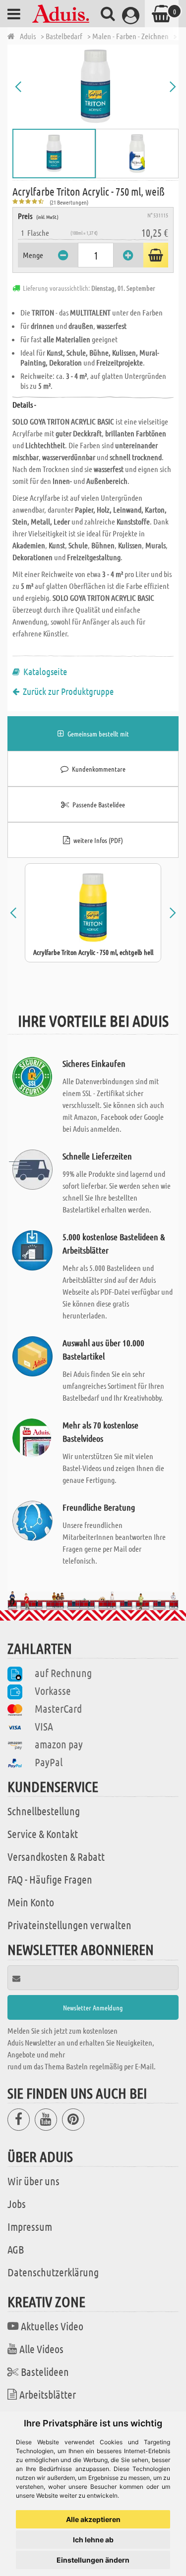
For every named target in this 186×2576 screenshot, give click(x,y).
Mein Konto (31, 1902)
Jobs (17, 2204)
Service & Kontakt (43, 1834)
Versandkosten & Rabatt (56, 1856)
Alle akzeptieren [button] (93, 2519)
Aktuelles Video (52, 2326)
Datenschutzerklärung (53, 2272)
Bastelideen (45, 2371)
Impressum (30, 2226)
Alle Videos (41, 2349)
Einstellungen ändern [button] (93, 2560)
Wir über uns (33, 2181)
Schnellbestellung (44, 1811)
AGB (16, 2249)
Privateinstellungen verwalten (69, 1925)
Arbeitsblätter (48, 2394)
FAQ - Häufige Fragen (50, 1879)
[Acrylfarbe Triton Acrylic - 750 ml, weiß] (95, 87)
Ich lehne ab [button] (93, 2540)
